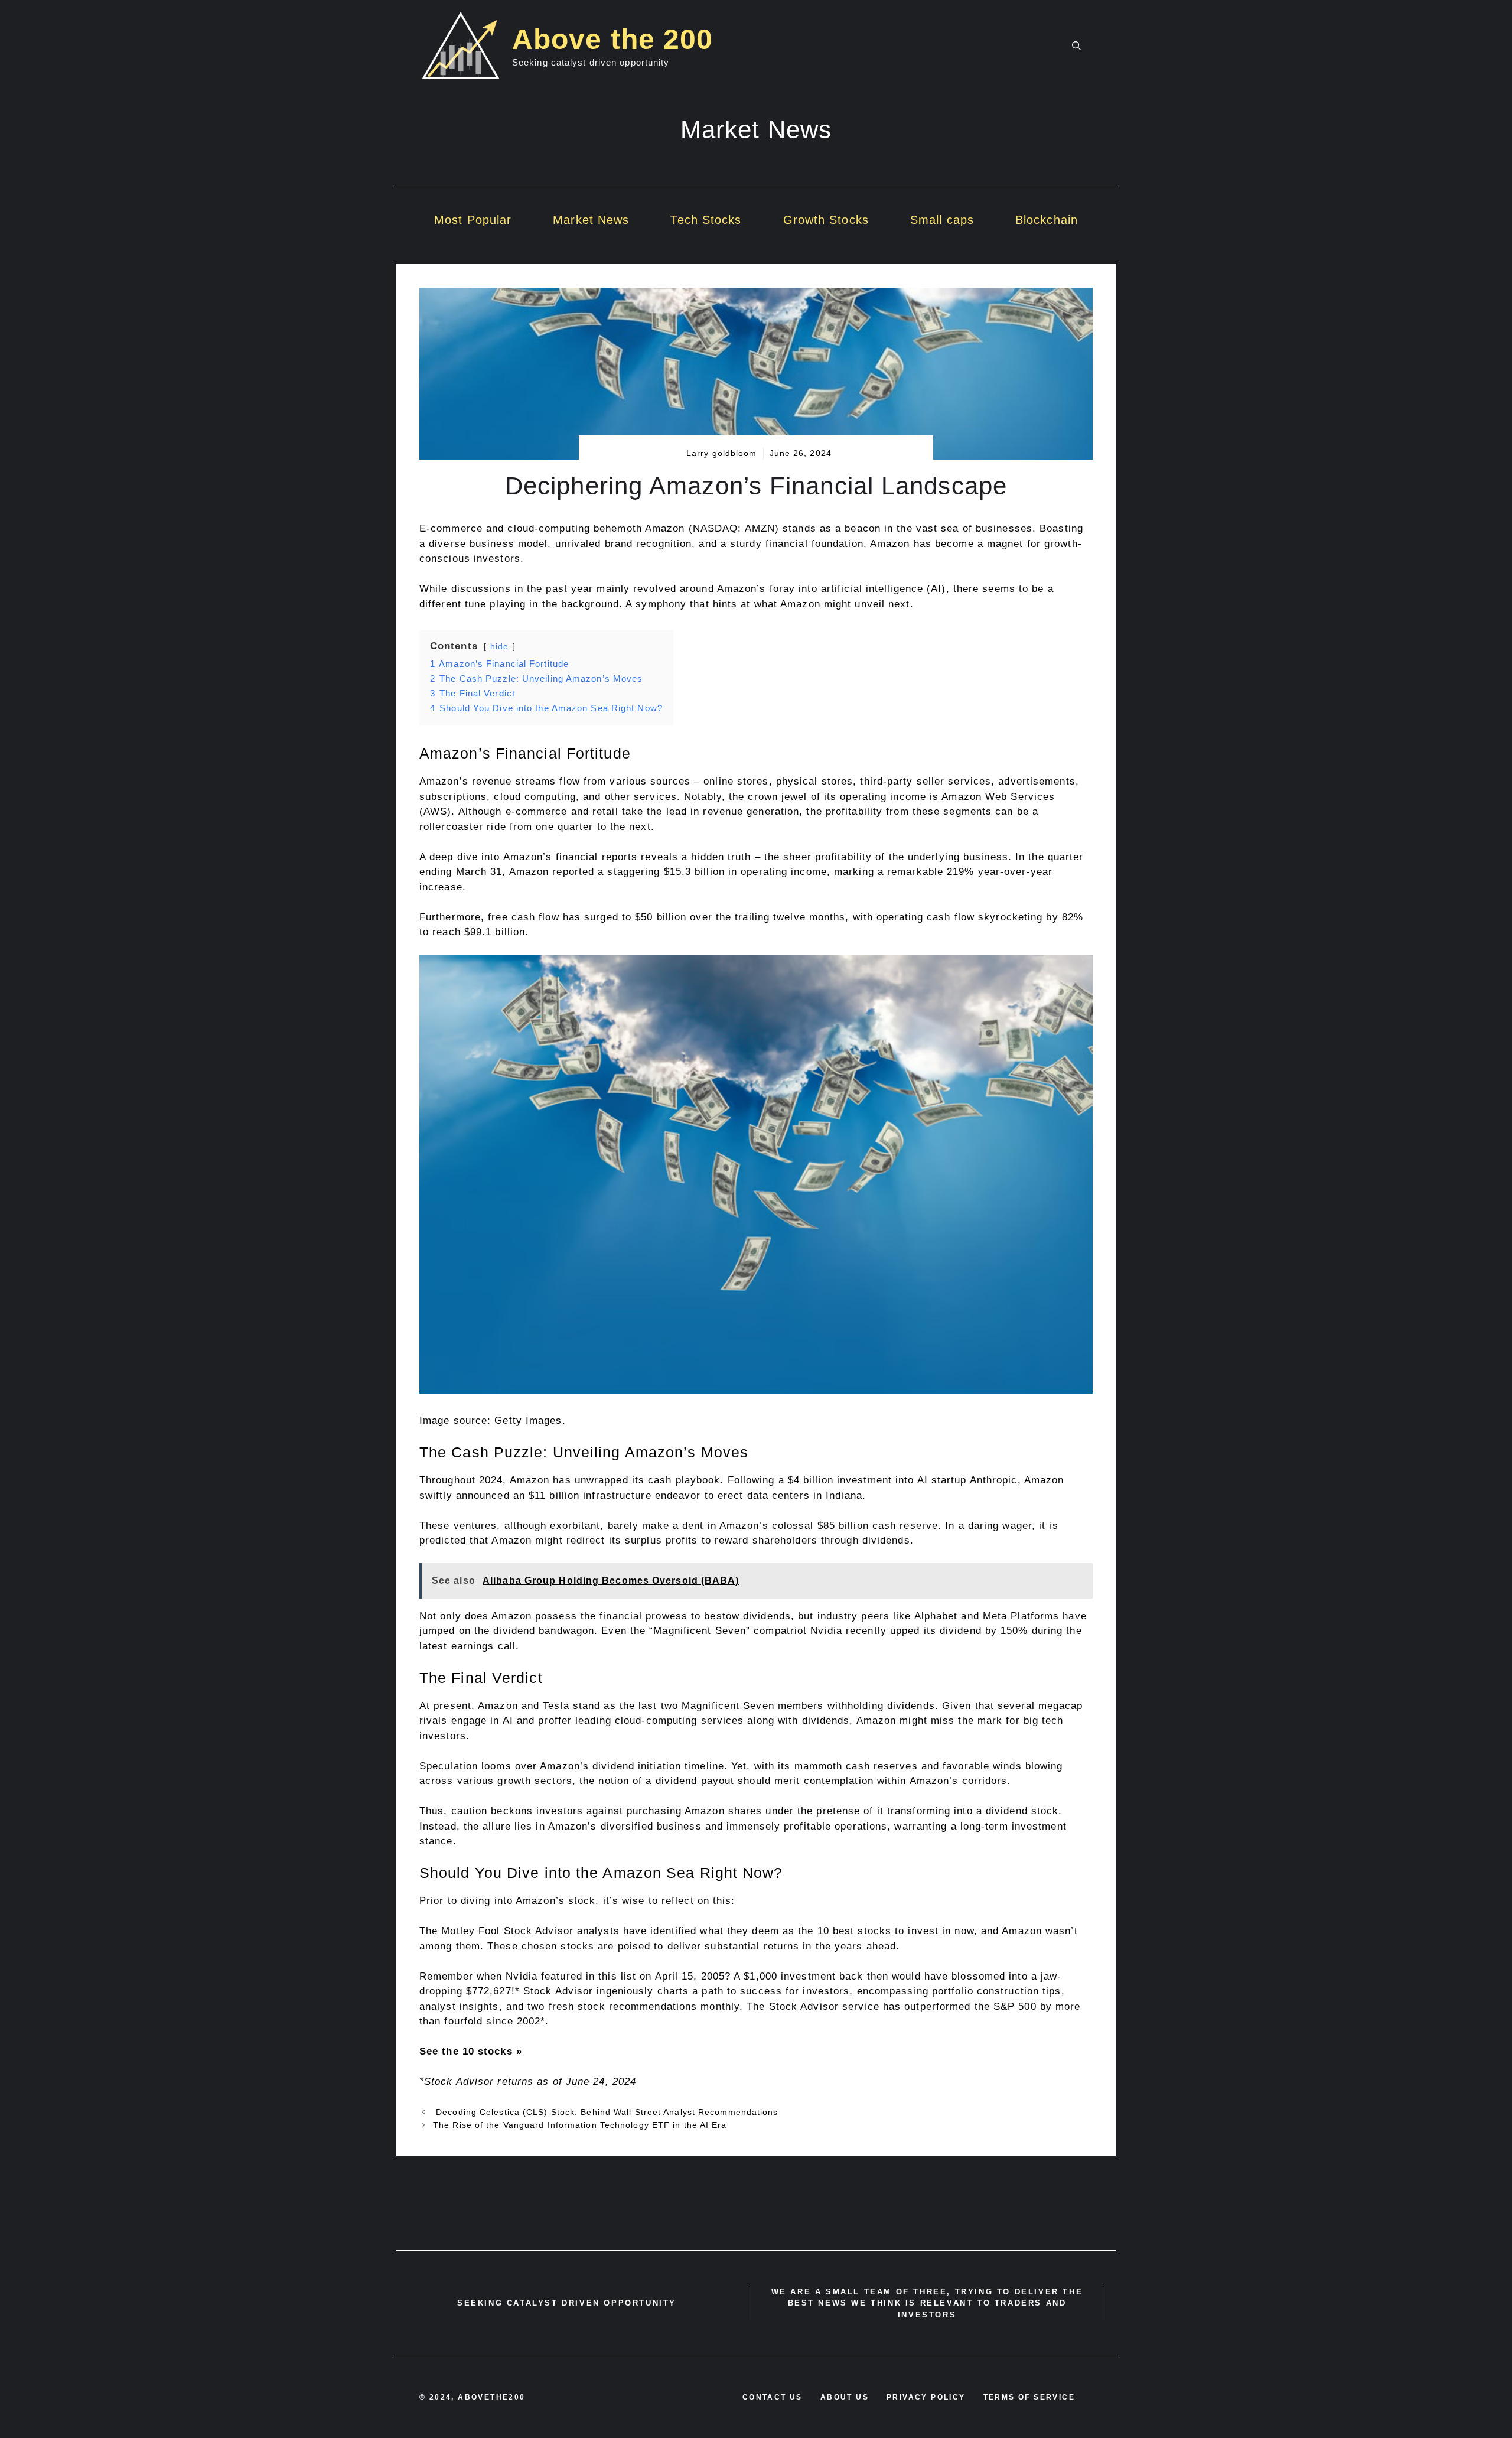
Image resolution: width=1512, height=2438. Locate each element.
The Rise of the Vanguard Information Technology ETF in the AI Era (580, 2125)
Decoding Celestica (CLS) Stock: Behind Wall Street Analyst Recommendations (606, 2112)
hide (499, 647)
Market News (591, 220)
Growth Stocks (826, 220)
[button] (1076, 46)
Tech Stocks (706, 220)
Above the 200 (612, 39)
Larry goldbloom (722, 453)
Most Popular (473, 220)
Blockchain (1047, 220)
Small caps (942, 220)
